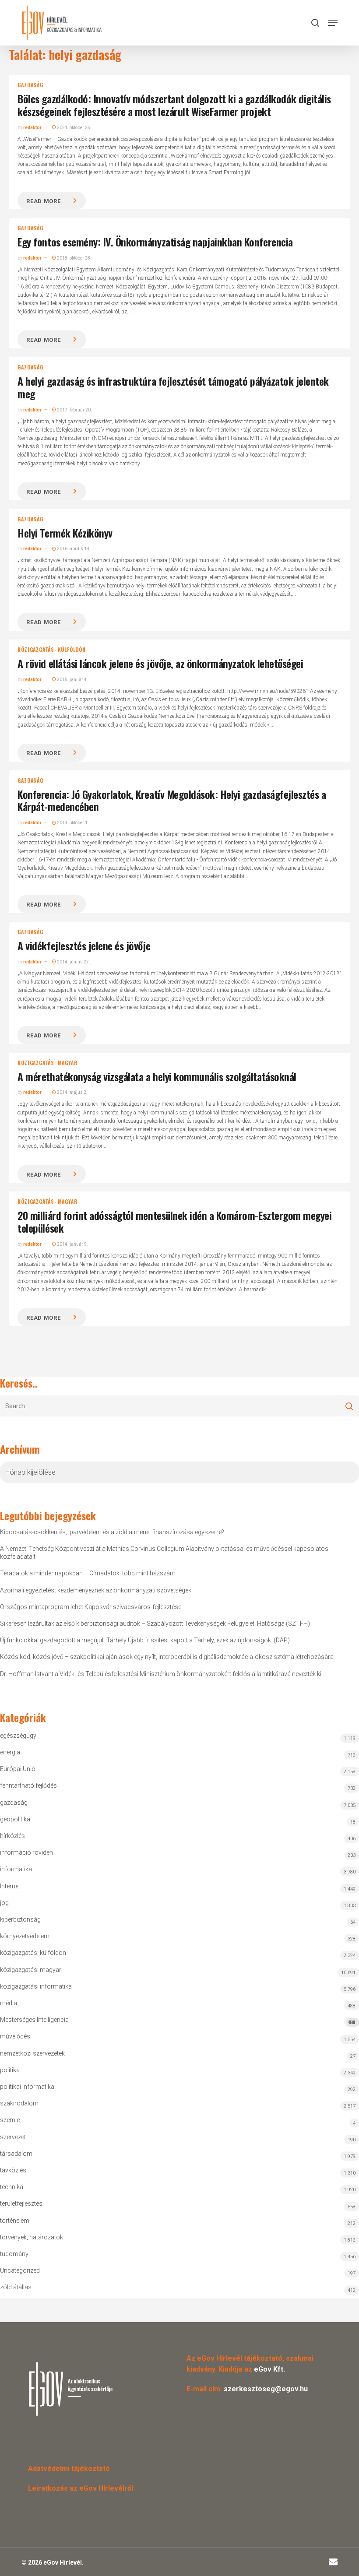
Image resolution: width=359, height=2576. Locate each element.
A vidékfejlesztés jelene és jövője (84, 945)
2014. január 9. (72, 1244)
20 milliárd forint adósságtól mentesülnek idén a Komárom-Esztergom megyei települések (174, 1221)
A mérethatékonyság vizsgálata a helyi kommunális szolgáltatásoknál (157, 1076)
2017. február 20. (74, 410)
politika (10, 2070)
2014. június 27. (73, 962)
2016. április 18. (73, 549)
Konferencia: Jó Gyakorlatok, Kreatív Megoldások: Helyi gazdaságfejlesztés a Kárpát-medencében (172, 800)
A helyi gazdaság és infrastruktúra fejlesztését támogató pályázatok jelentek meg (173, 387)
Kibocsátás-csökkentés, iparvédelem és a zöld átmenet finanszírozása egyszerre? (112, 1532)
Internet (10, 1886)
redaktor (32, 128)
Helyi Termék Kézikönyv (65, 533)
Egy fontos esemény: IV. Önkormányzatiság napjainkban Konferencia (155, 242)
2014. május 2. (72, 1092)
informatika (16, 1869)
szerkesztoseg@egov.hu (266, 2389)
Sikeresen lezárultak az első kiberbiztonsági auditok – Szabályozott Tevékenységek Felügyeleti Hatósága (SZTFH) (155, 1624)
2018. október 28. (74, 258)
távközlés (13, 2170)
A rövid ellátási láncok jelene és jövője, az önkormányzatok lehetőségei (160, 663)
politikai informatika (27, 2087)
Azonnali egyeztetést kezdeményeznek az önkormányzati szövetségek (96, 1590)
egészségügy (18, 1736)
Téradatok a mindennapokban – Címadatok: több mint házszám (88, 1573)
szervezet (13, 2137)
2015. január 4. (72, 680)
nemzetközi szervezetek (32, 2053)
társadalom (16, 2154)
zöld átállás (16, 2287)
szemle (10, 2120)
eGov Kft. (269, 2369)
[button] (333, 23)
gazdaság (30, 85)
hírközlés (12, 1836)
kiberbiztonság (20, 1919)
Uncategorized (20, 2270)
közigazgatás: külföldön (51, 650)
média (9, 2003)
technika (12, 2187)
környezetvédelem (25, 1936)
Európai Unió (18, 1769)
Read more (43, 201)
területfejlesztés (21, 2203)
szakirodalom (19, 2103)
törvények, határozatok (32, 2237)
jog (4, 1903)
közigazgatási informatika (36, 1986)
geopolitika (15, 1819)
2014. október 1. (72, 823)
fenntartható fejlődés (28, 1785)
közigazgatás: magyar (47, 1063)
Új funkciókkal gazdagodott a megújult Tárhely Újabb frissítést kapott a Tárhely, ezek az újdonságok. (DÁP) (145, 1640)
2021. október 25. (74, 128)
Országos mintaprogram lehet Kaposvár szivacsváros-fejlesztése (91, 1607)
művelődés (15, 2036)
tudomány (14, 2254)
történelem (15, 2221)
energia (10, 1752)
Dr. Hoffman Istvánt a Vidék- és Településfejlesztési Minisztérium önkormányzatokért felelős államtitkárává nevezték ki (161, 1674)
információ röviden (26, 1852)
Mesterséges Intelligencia (178, 2021)
